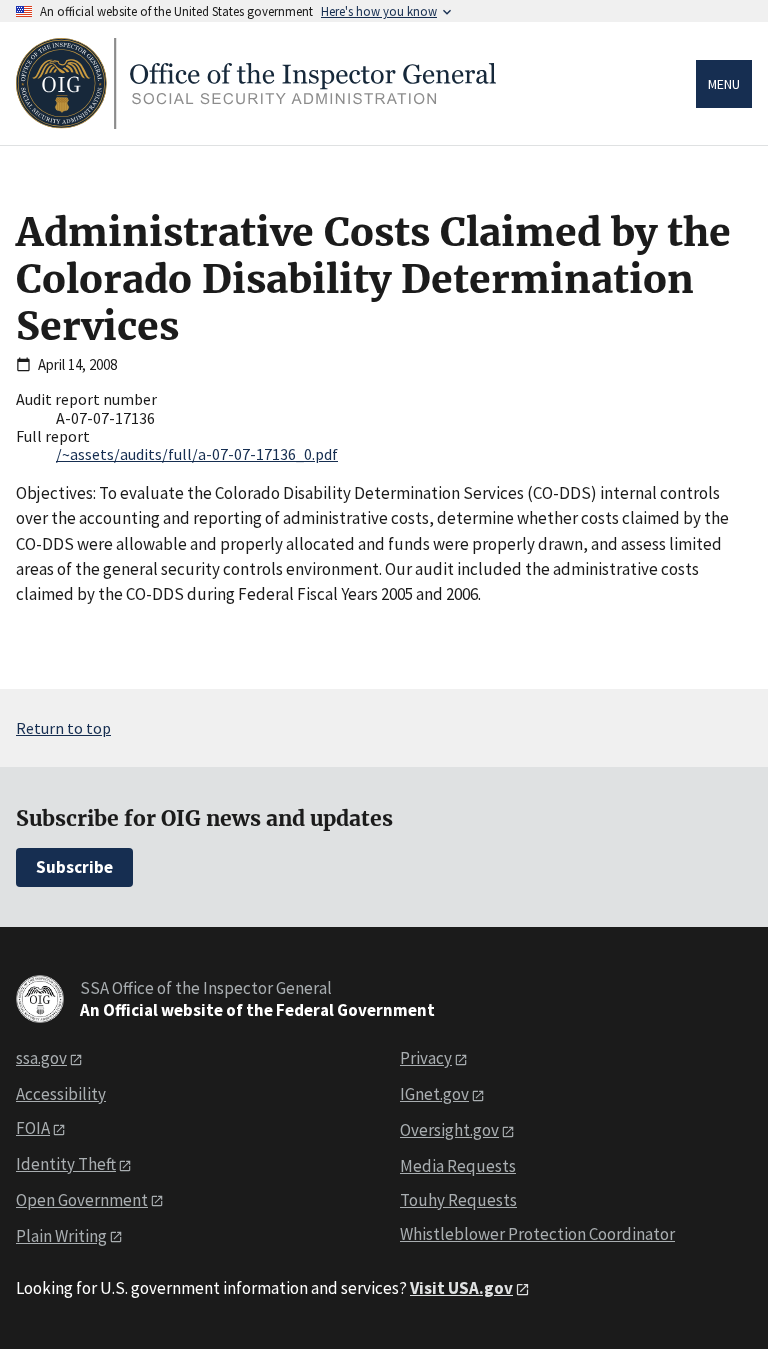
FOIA (33, 1128)
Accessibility (61, 1094)
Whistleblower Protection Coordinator (537, 1234)
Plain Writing (61, 1236)
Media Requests (458, 1166)
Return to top (63, 728)
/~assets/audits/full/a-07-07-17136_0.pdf (197, 454)
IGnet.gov (434, 1094)
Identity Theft (66, 1164)
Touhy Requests (458, 1200)
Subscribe (74, 867)
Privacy (426, 1058)
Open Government (82, 1200)
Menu (724, 84)
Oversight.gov (449, 1130)
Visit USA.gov (461, 1288)
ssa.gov (41, 1058)
